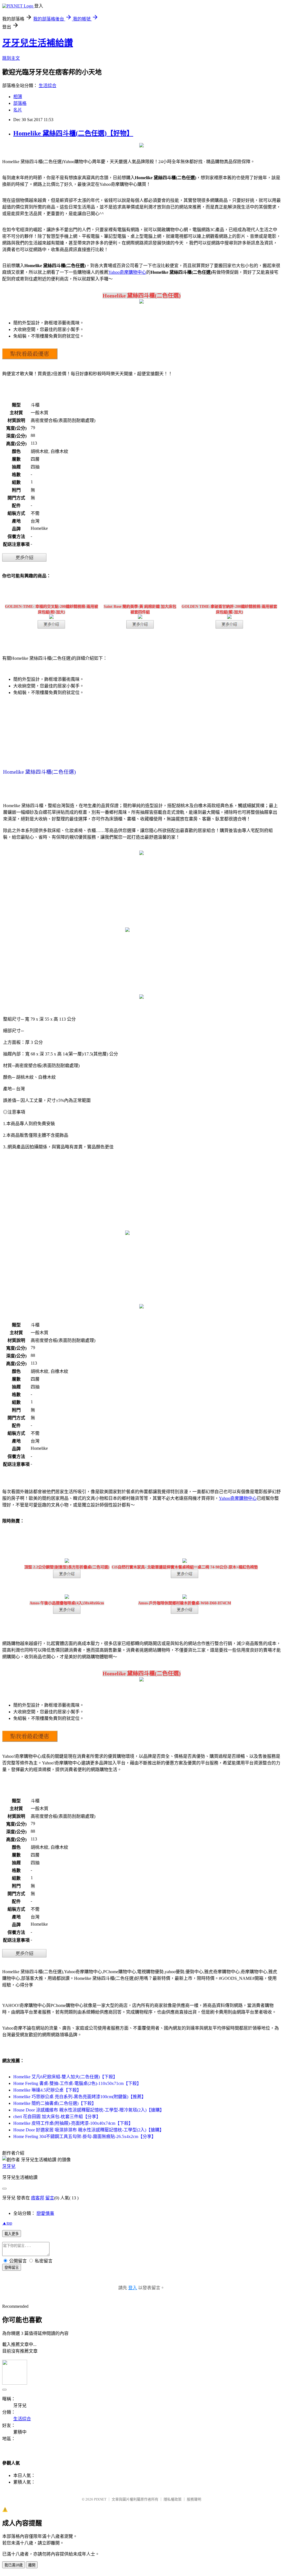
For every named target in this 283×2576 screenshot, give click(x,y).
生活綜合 (48, 86)
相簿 (18, 97)
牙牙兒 (9, 2166)
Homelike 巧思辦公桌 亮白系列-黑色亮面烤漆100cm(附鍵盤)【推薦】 (80, 2097)
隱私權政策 (173, 2499)
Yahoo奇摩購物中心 (127, 272)
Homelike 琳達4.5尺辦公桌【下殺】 (47, 2090)
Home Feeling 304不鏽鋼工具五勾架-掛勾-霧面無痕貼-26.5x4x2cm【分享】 (85, 2136)
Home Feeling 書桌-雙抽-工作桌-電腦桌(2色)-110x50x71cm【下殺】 (77, 2083)
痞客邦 (38, 2198)
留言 (50, 2198)
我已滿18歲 (14, 2565)
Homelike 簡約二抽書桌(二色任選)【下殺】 (55, 2103)
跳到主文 (11, 58)
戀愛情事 (45, 2213)
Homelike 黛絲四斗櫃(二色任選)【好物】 (73, 133)
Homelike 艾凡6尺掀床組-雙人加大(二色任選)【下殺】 (65, 2077)
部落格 (20, 103)
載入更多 (12, 2234)
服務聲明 (194, 2499)
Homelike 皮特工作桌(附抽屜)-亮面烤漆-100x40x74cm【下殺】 (73, 2123)
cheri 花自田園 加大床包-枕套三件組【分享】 (57, 2117)
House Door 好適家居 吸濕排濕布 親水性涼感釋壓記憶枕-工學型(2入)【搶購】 (89, 2130)
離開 (32, 2565)
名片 (18, 110)
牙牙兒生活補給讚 (38, 43)
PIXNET (100, 2499)
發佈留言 (12, 2268)
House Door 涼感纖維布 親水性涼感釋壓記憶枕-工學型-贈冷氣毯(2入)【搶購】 (89, 2110)
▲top (7, 2223)
